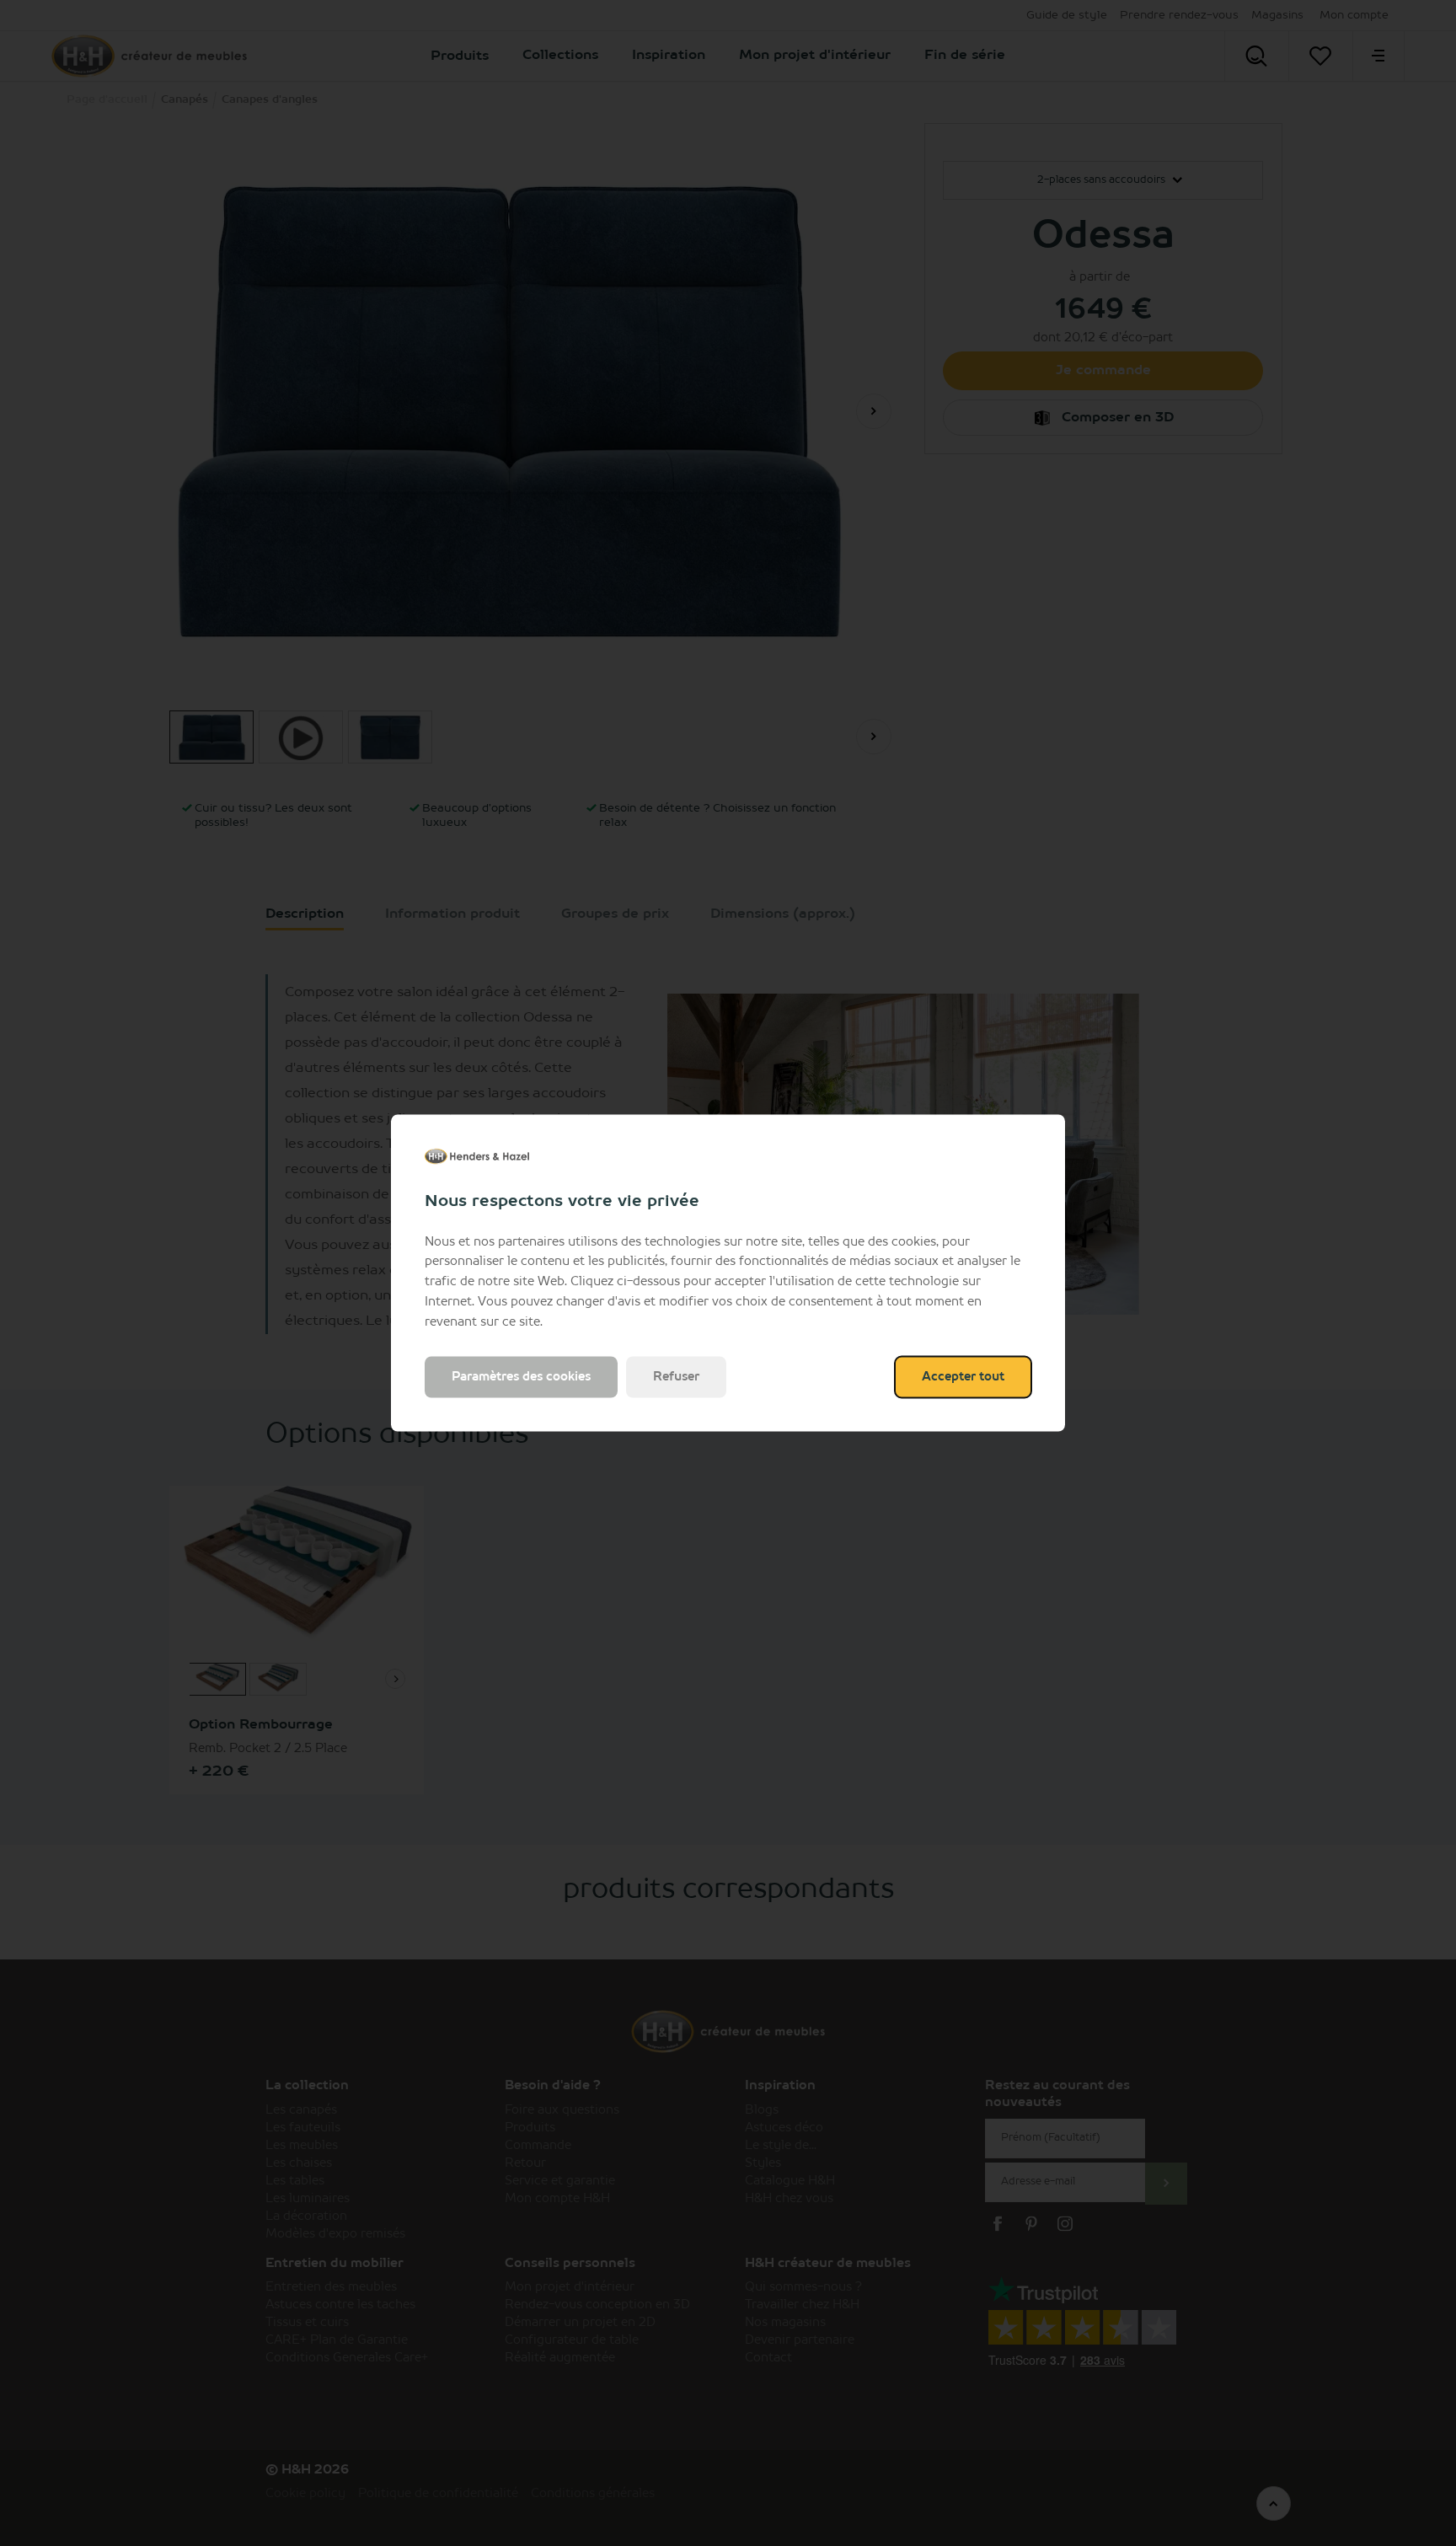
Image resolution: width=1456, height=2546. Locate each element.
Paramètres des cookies (521, 1377)
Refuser (676, 1377)
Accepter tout (963, 1377)
